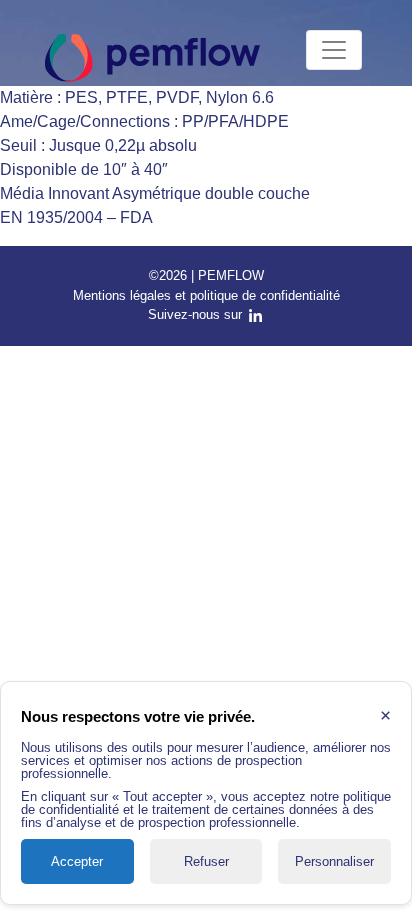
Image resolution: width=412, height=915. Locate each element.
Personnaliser (334, 861)
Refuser (206, 861)
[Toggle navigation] (334, 50)
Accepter (77, 861)
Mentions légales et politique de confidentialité (206, 295)
